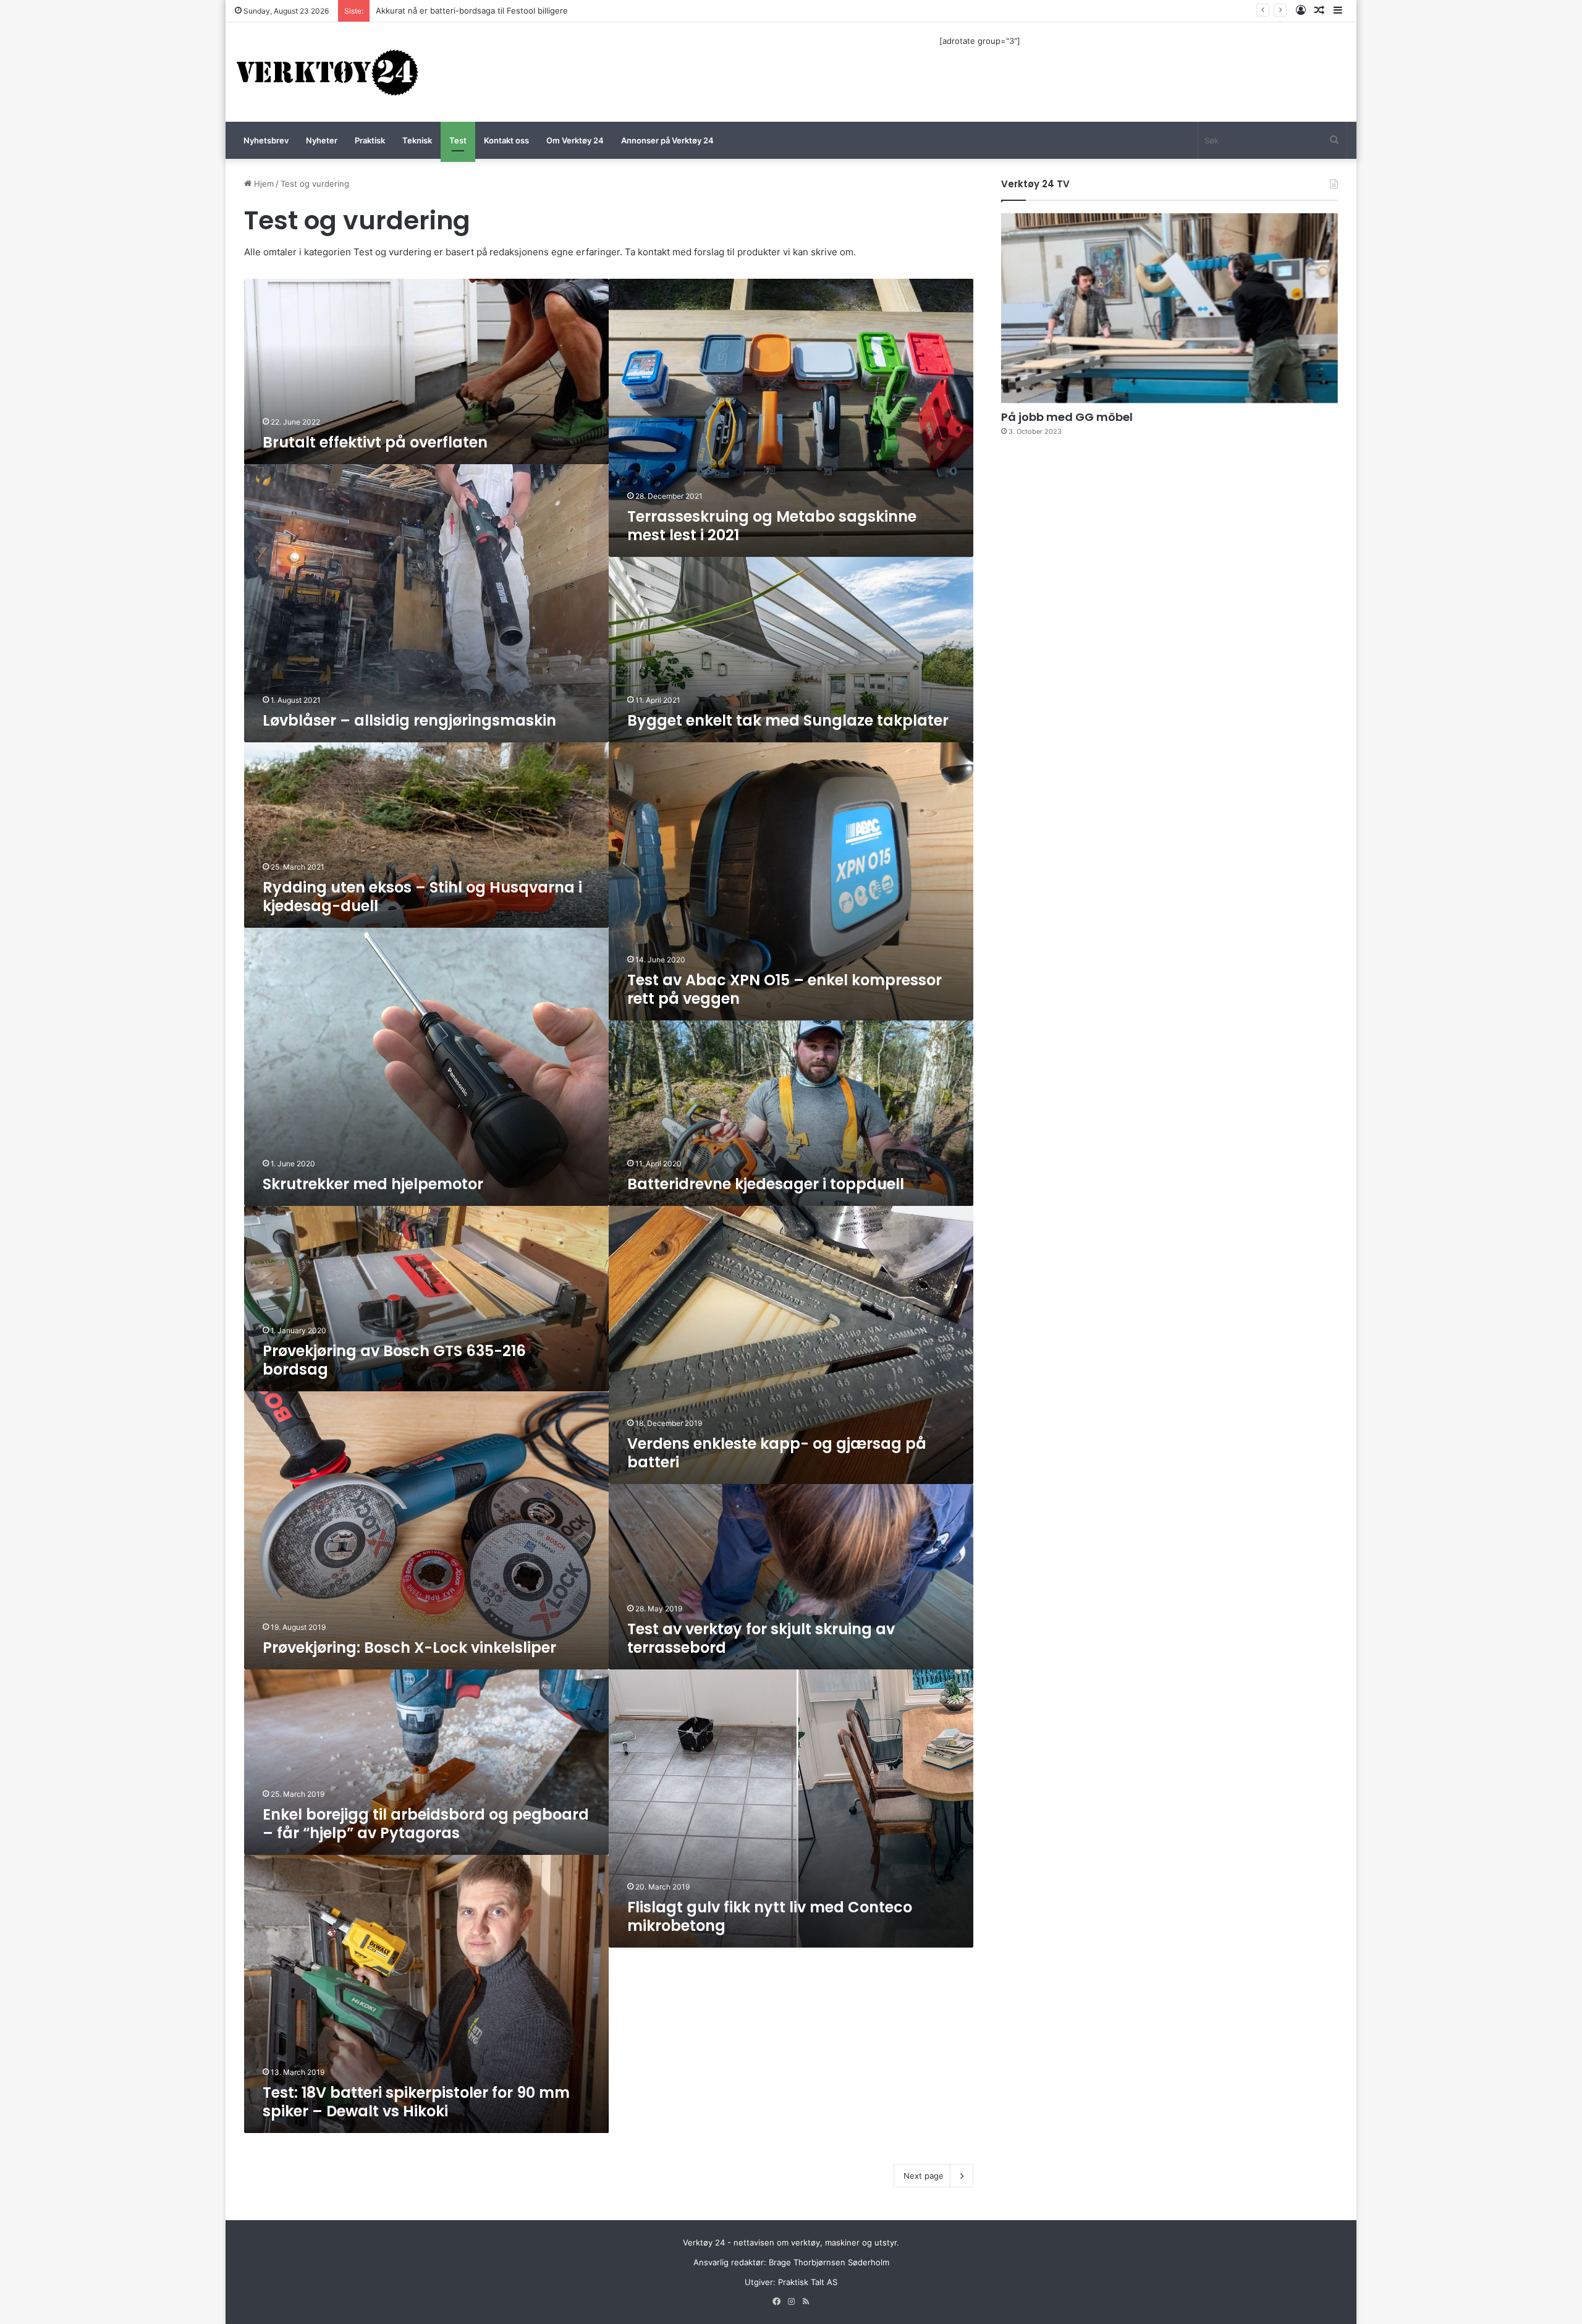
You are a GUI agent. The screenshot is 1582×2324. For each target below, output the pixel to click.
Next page (924, 2176)
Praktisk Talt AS (808, 2282)
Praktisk (370, 140)
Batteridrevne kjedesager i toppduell (766, 1184)
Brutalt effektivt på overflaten (375, 442)
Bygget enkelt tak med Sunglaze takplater (788, 720)
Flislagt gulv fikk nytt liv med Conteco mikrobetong (770, 1916)
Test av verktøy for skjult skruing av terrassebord (761, 1638)
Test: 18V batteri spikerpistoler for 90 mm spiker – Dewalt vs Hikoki (416, 2102)
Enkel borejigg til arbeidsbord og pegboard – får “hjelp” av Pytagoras (426, 1824)
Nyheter (322, 140)
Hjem (263, 184)
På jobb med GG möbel (1067, 417)
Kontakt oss (506, 140)
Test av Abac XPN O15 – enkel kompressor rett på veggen (785, 989)
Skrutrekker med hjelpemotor (373, 1184)
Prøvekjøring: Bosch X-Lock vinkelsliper (409, 1648)
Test (458, 140)
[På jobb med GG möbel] (1170, 308)
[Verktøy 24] (328, 72)
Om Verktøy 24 (575, 140)
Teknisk (417, 140)
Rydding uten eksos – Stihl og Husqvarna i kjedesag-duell (422, 897)
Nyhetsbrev (266, 140)
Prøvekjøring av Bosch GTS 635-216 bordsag (394, 1360)
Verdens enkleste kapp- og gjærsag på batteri (777, 1453)
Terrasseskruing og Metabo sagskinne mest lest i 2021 (772, 526)
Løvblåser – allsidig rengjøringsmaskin (409, 720)
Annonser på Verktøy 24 (667, 140)
